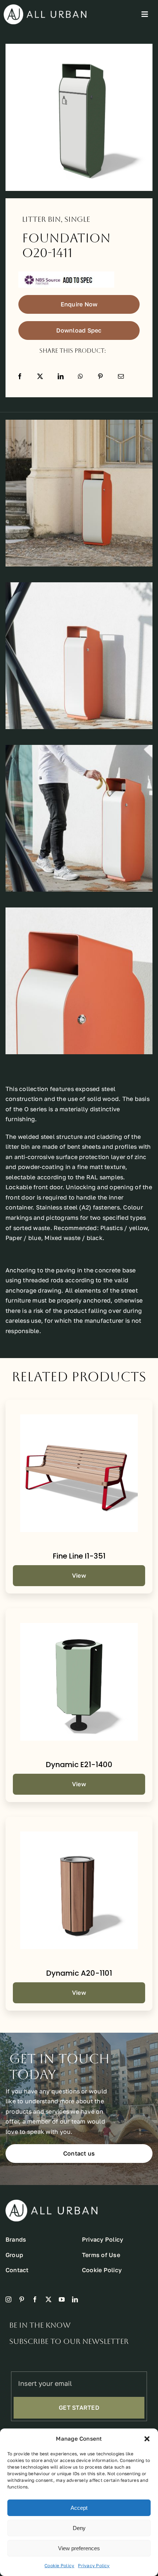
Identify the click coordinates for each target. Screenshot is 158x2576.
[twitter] (49, 2299)
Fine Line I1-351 (79, 1556)
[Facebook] (20, 376)
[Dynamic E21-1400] (79, 1682)
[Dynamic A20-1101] (79, 1890)
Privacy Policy (94, 2566)
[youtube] (62, 2299)
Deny (79, 2528)
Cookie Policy (59, 2566)
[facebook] (35, 2299)
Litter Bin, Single (56, 219)
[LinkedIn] (61, 376)
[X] (40, 376)
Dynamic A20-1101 (79, 1973)
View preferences (79, 2548)
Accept (79, 2508)
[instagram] (8, 2299)
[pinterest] (22, 2299)
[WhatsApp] (80, 376)
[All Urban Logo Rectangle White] (45, 7)
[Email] (121, 376)
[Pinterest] (100, 376)
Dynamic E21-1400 (79, 1765)
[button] (147, 2439)
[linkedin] (75, 2299)
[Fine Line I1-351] (79, 1473)
